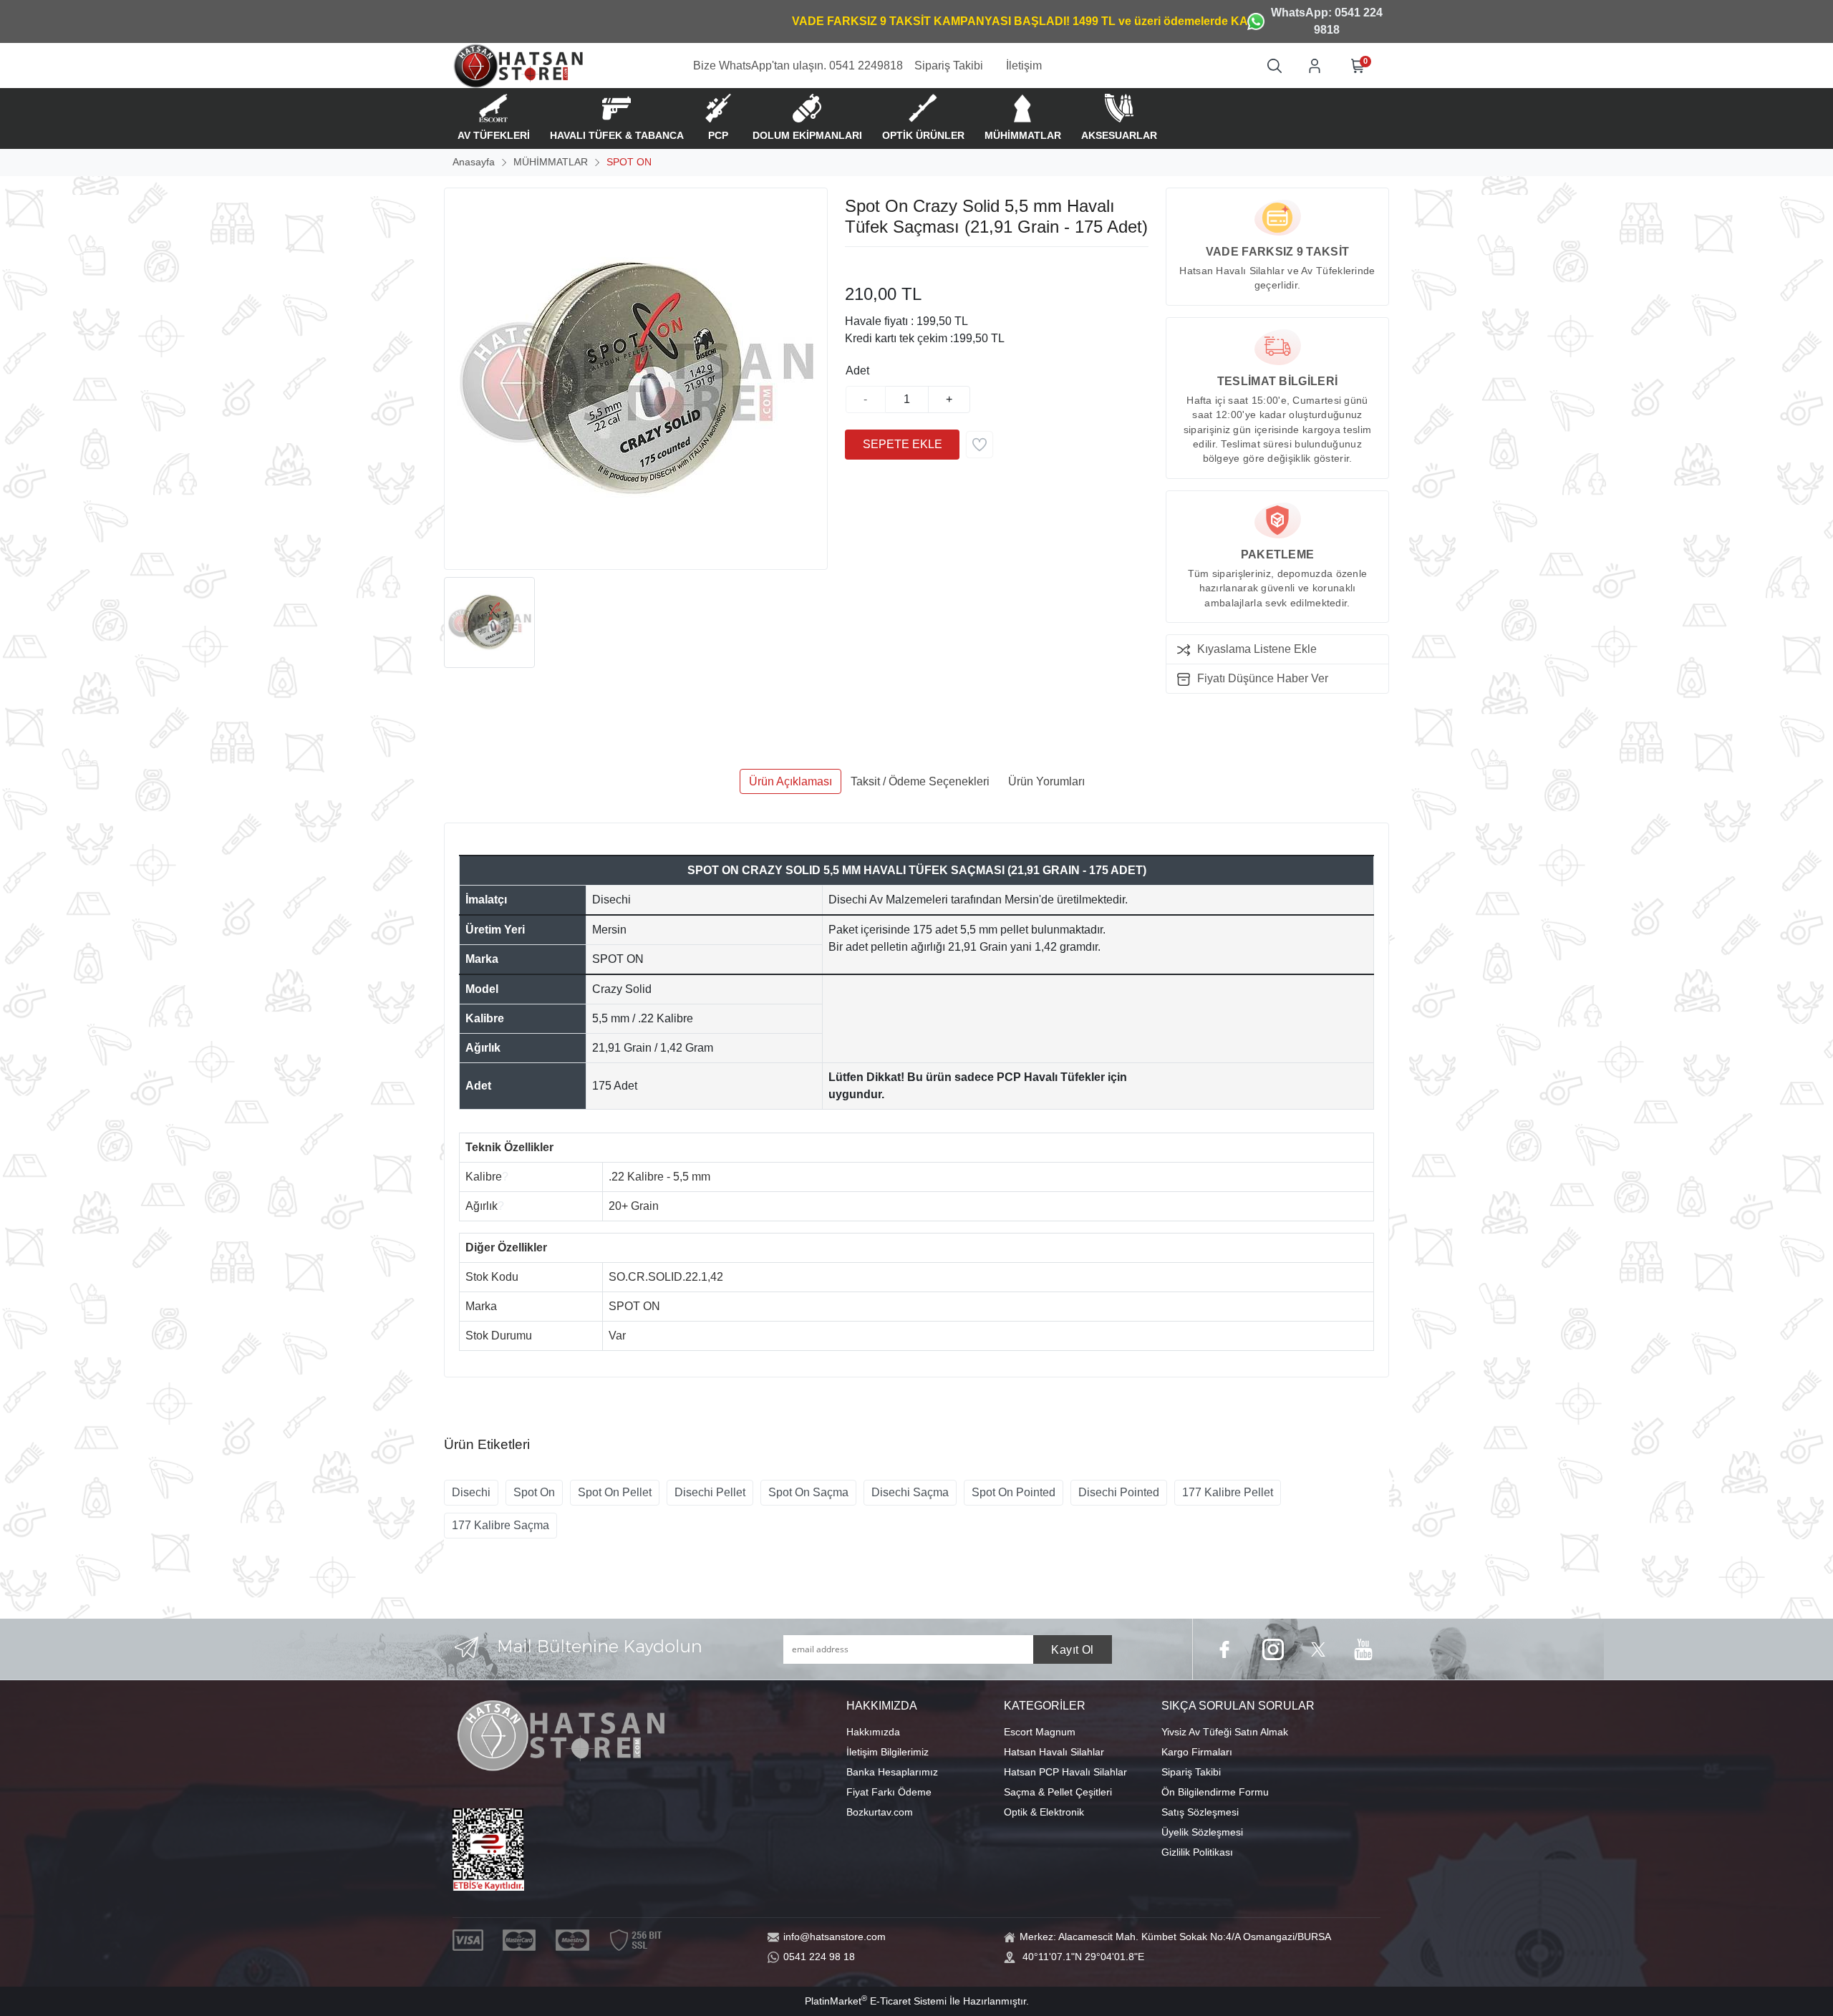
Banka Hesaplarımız (892, 1772)
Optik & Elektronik (1044, 1812)
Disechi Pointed (1119, 1492)
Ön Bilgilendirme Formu (1215, 1792)
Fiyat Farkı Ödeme (889, 1792)
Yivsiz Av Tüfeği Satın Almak (1225, 1732)
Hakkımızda (873, 1732)
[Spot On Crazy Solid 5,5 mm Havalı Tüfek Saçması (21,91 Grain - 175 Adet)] (636, 379)
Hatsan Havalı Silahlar (1054, 1752)
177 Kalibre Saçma (500, 1525)
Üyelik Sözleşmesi (1202, 1832)
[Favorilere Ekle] (980, 445)
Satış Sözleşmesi (1200, 1812)
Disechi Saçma (910, 1492)
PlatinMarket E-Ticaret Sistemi (876, 2001)
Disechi (471, 1492)
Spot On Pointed (1014, 1492)
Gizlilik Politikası (1197, 1852)
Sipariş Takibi (1191, 1772)
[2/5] (863, 264)
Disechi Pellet (710, 1492)
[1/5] (854, 264)
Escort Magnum (1040, 1732)
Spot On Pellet (615, 1492)
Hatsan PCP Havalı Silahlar (1065, 1772)
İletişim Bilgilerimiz (888, 1752)
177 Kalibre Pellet (1228, 1492)
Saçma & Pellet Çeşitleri (1058, 1792)
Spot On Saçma (808, 1492)
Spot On (534, 1492)
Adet (857, 370)
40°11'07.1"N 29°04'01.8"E (1083, 1957)
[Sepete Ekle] (902, 445)
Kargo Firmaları (1197, 1752)
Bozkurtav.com (880, 1812)
